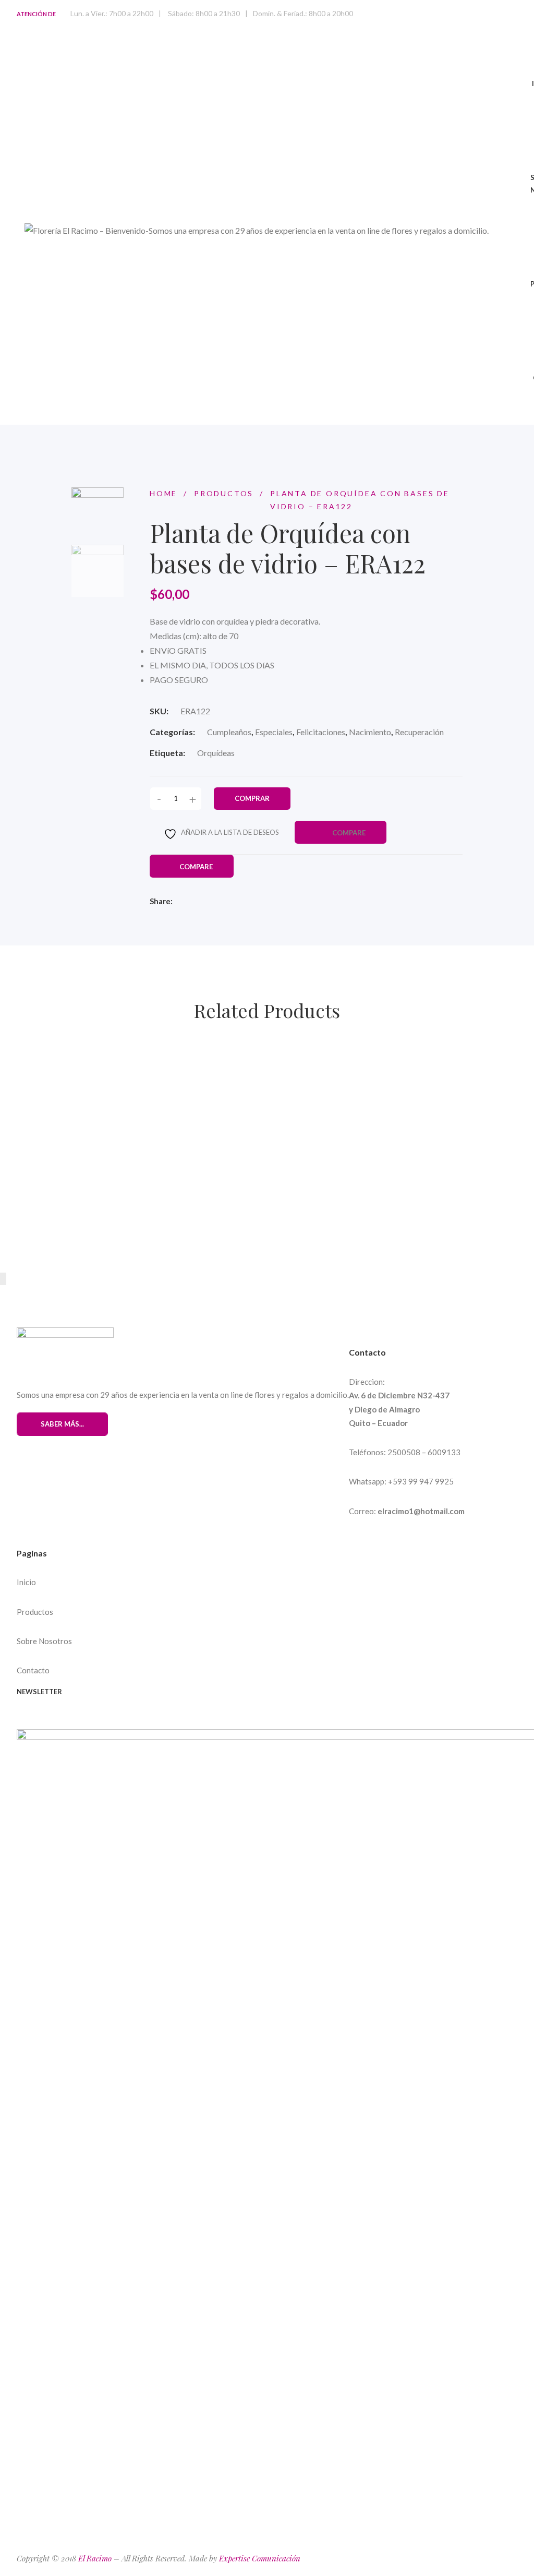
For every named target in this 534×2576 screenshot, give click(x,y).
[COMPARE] (208, 1078)
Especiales (274, 732)
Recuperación (419, 732)
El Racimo (95, 2558)
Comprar (252, 798)
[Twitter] (210, 902)
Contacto (33, 1670)
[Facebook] (191, 902)
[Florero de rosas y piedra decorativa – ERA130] (332, 1057)
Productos (35, 1612)
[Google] (228, 902)
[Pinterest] (40, 1721)
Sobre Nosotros (44, 1641)
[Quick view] (130, 1077)
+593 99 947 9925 (421, 1481)
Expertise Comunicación (260, 2558)
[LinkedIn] (246, 902)
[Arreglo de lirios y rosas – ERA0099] (99, 1132)
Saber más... (62, 1424)
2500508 (404, 1452)
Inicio (26, 1582)
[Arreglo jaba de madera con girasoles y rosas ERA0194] (137, 1057)
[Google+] (78, 1721)
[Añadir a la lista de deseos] (159, 1078)
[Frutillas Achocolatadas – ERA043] (266, 1206)
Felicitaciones (321, 732)
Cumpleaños (229, 732)
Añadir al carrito (74, 1077)
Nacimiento (370, 732)
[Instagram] (59, 1721)
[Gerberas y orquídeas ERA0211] (257, 1132)
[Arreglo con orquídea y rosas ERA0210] (116, 1206)
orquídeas (216, 753)
